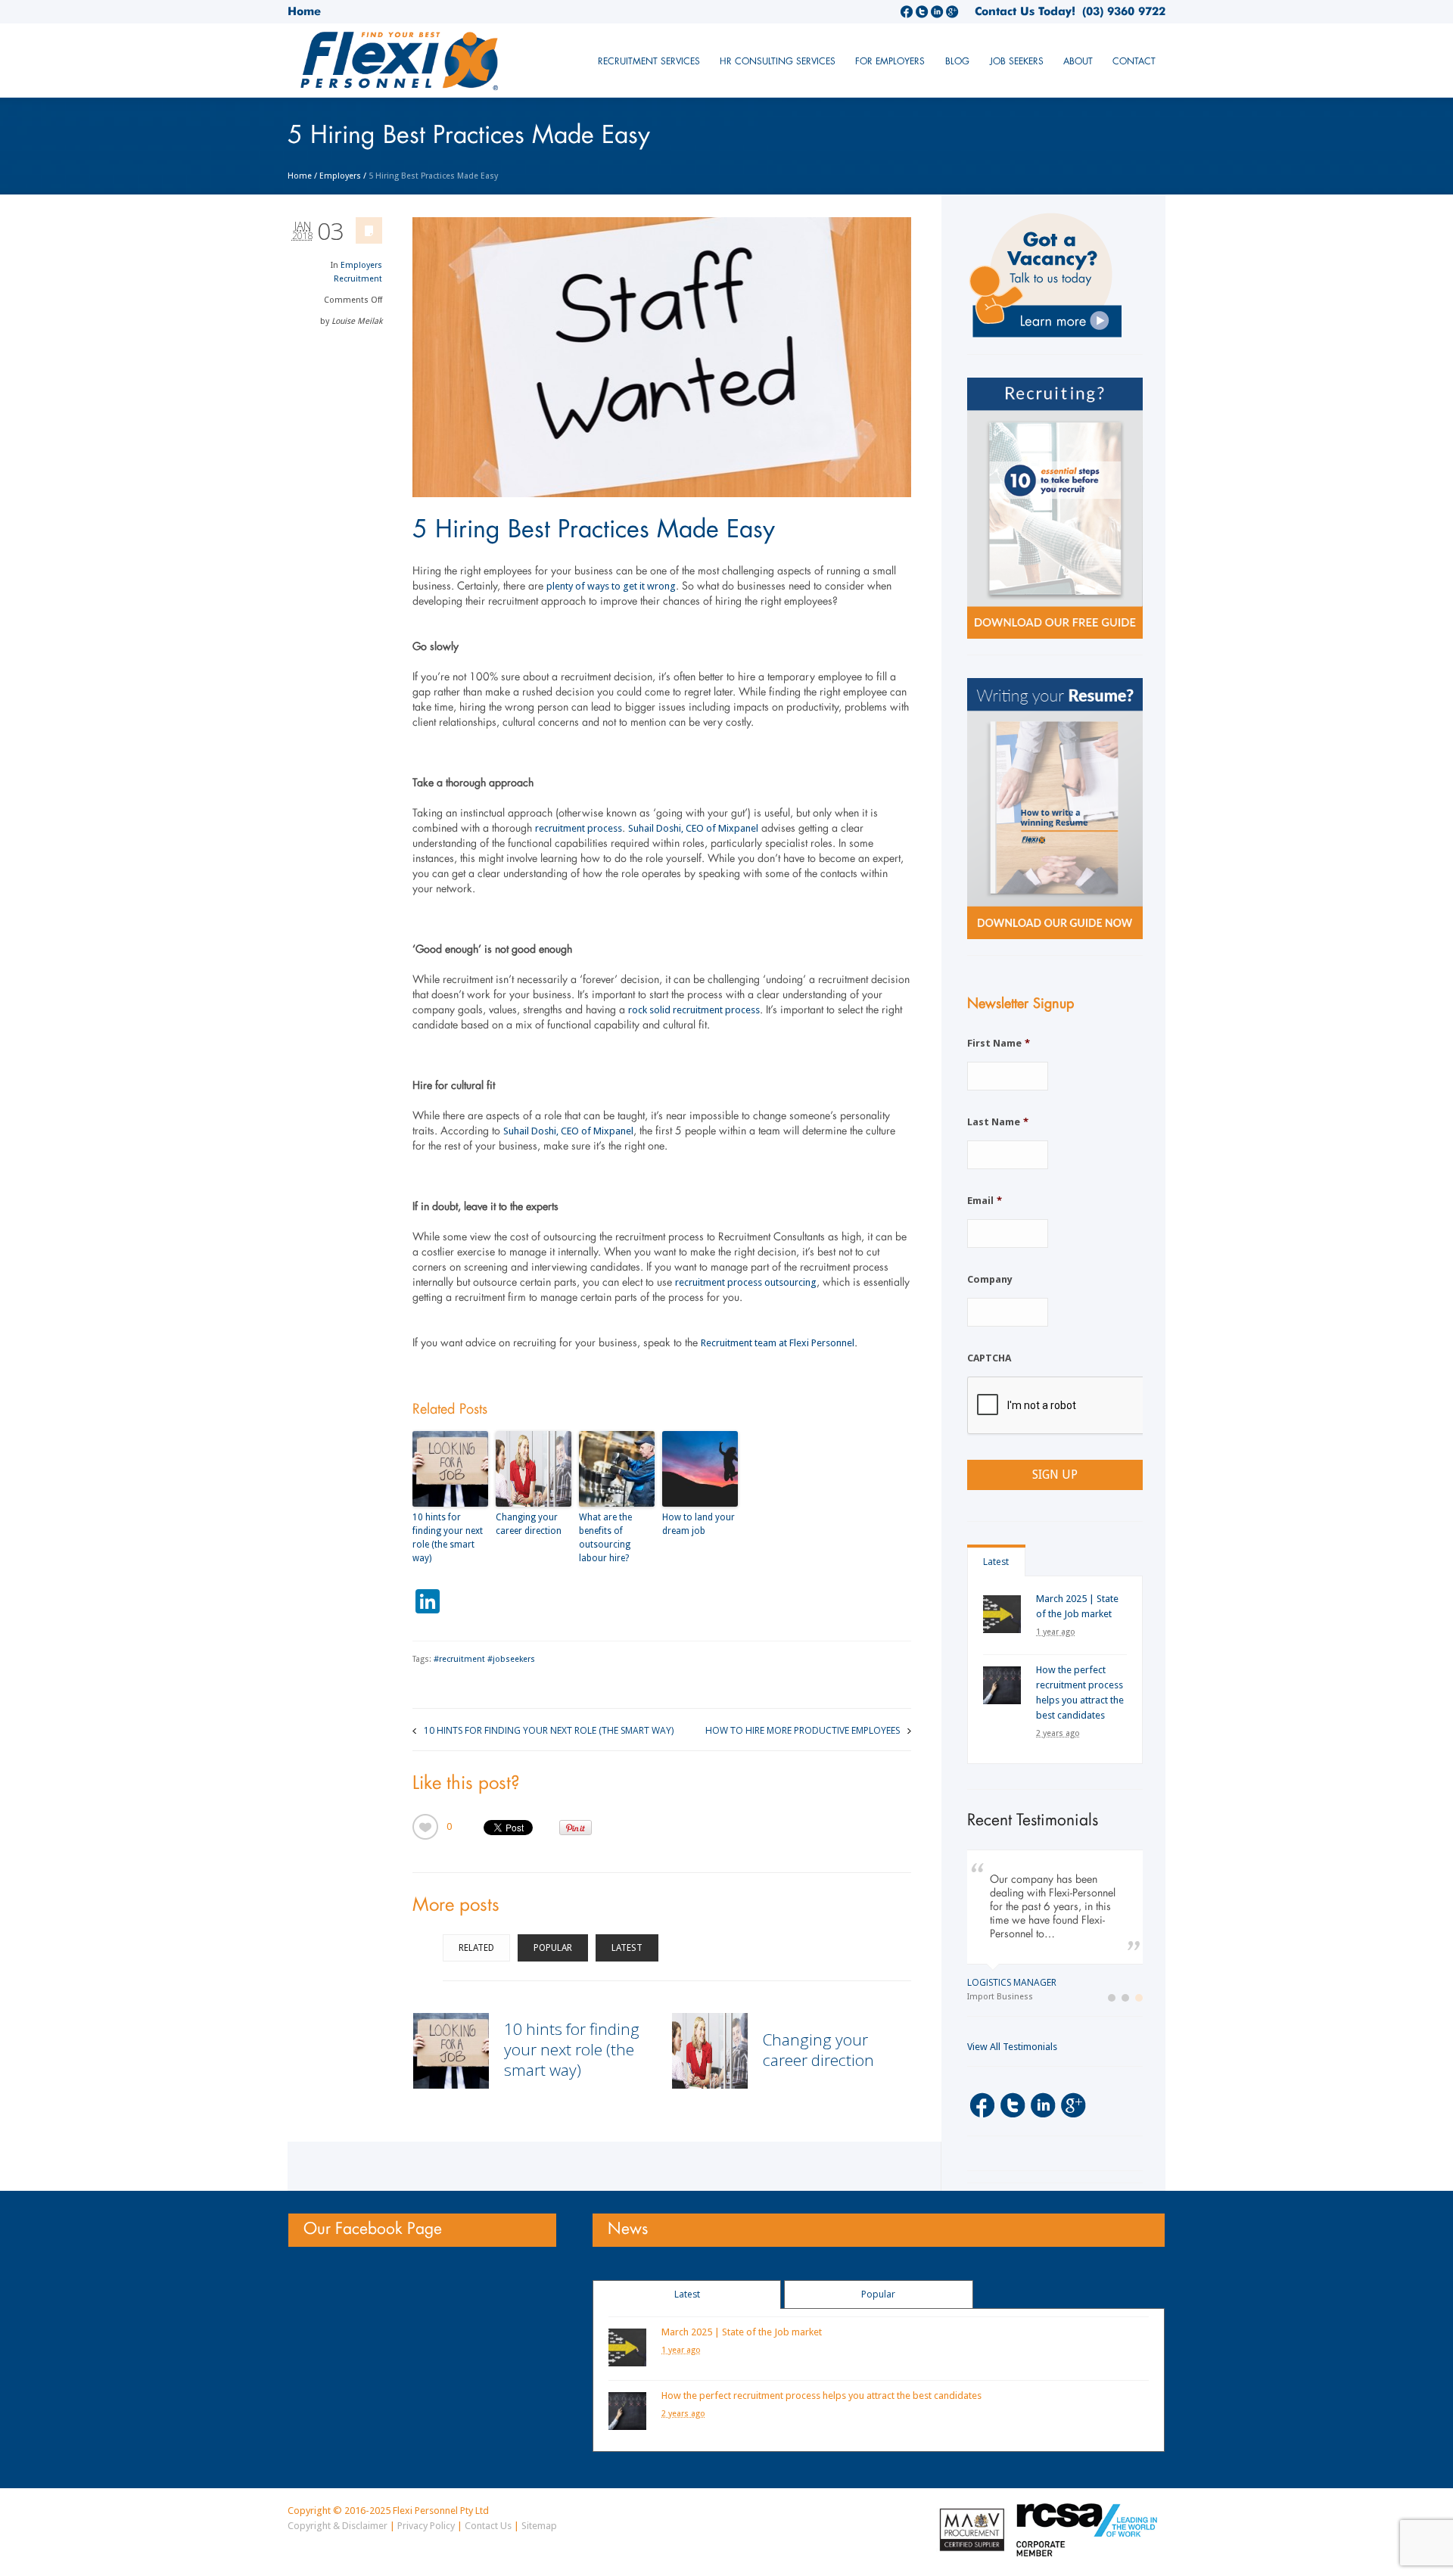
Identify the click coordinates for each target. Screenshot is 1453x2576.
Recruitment (358, 279)
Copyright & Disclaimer (338, 2526)
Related (476, 1948)
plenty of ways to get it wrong (611, 586)
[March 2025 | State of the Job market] (1002, 1614)
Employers (340, 176)
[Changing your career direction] (710, 2051)
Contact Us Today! (1025, 11)
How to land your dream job (698, 1524)
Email (985, 1201)
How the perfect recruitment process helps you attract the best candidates (821, 2396)
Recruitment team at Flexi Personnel (778, 1343)
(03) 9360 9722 (1120, 11)
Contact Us (488, 2526)
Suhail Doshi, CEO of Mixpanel (693, 828)
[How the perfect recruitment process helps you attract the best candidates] (1002, 1685)
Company (990, 1279)
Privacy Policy (426, 2526)
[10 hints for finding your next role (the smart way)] (451, 2051)
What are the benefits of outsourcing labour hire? (605, 1538)
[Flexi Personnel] (400, 66)
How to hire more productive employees (803, 1730)
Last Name (998, 1122)
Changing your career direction (529, 1524)
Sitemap (539, 2526)
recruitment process (579, 828)
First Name (999, 1043)
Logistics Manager (1012, 1982)
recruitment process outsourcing (746, 1282)
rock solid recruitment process (694, 1010)
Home (304, 11)
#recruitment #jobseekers (484, 1659)
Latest (627, 1948)
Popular (553, 1948)
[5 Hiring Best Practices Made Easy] (662, 357)
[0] (425, 1827)
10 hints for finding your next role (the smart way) (448, 1538)
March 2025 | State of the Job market (742, 2332)
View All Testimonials (1012, 2047)
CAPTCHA (989, 1358)
